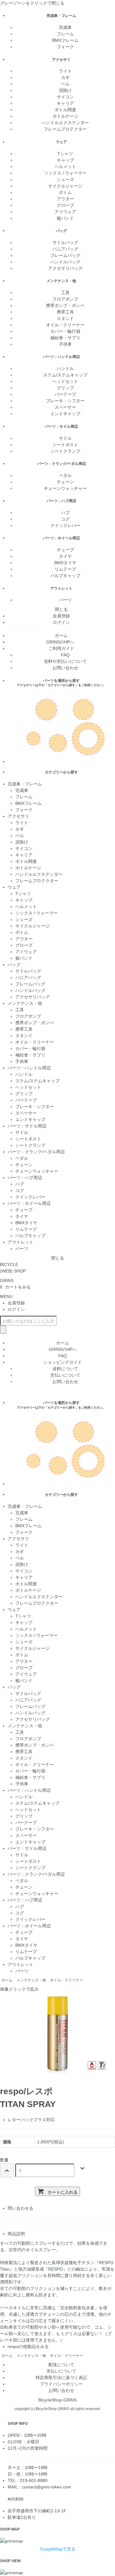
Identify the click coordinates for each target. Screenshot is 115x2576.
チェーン (65, 482)
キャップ (65, 160)
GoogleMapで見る (58, 2549)
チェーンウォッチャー (65, 488)
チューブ (65, 550)
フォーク (65, 47)
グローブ (65, 205)
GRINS (7, 1280)
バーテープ (65, 394)
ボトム (65, 192)
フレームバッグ (65, 255)
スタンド (65, 318)
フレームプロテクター (65, 129)
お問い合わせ (65, 668)
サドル (65, 438)
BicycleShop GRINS (57, 2400)
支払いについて (65, 1375)
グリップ (65, 388)
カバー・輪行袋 (65, 331)
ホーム (61, 635)
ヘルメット (65, 167)
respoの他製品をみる (28, 2346)
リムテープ (65, 569)
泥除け (65, 90)
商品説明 (16, 2234)
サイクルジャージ (65, 186)
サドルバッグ (65, 242)
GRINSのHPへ (61, 642)
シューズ (65, 179)
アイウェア (65, 212)
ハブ (65, 513)
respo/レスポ (26, 2091)
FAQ (65, 655)
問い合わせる (21, 2208)
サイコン (65, 97)
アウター (65, 199)
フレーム (65, 34)
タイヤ (65, 556)
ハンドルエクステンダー (65, 123)
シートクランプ (65, 451)
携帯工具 (65, 312)
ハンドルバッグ (65, 262)
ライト (65, 71)
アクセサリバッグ (65, 268)
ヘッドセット (65, 381)
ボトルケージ (65, 116)
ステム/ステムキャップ (65, 375)
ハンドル (65, 368)
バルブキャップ (65, 576)
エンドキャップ (65, 414)
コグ (65, 519)
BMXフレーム (65, 40)
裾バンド (65, 218)
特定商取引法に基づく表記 (61, 2377)
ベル (65, 84)
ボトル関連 (65, 110)
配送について (61, 2365)
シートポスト (65, 445)
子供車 (65, 344)
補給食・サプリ (65, 338)
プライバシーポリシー (61, 2384)
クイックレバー (65, 525)
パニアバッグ (65, 249)
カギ (65, 77)
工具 (65, 293)
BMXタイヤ (65, 563)
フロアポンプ (65, 299)
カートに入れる (62, 2192)
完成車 (65, 27)
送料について (65, 1369)
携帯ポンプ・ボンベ (65, 305)
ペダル (65, 475)
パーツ (65, 600)
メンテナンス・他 (31, 1980)
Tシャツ (65, 154)
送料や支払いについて (65, 661)
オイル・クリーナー (65, 325)
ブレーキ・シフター (65, 401)
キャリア (65, 103)
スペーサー (65, 407)
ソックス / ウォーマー (65, 173)
